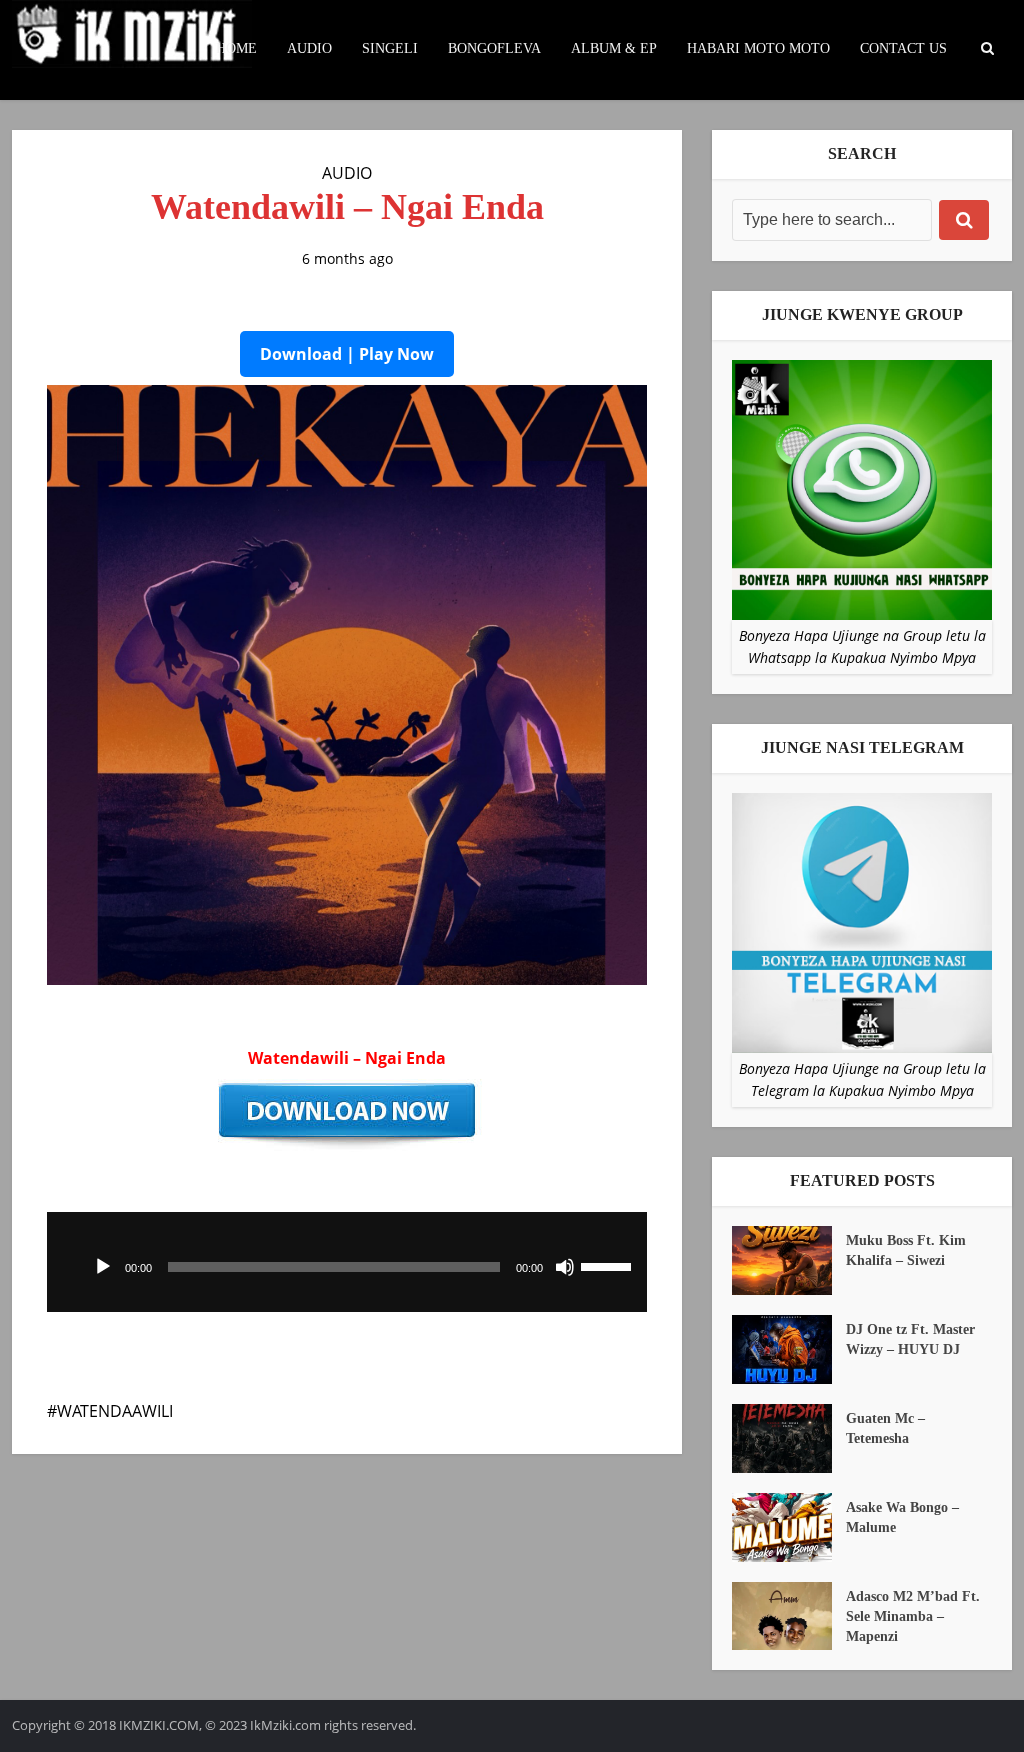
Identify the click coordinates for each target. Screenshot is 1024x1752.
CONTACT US (903, 48)
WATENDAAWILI (115, 1411)
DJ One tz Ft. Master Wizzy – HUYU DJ (910, 1339)
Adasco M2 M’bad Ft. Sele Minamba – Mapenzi (913, 1616)
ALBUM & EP (614, 48)
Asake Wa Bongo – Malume (902, 1517)
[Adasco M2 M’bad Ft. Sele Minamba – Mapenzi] (789, 1616)
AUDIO (309, 48)
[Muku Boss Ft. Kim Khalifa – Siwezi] (789, 1260)
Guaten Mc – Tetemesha (885, 1428)
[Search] (964, 220)
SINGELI (390, 48)
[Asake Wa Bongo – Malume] (789, 1527)
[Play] (103, 1267)
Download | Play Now (347, 354)
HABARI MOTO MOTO (758, 48)
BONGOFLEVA (494, 48)
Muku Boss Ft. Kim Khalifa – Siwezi (906, 1250)
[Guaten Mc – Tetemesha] (789, 1438)
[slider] (609, 1265)
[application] (347, 1262)
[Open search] (987, 49)
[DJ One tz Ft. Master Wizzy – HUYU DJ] (789, 1349)
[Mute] (565, 1267)
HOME (236, 48)
